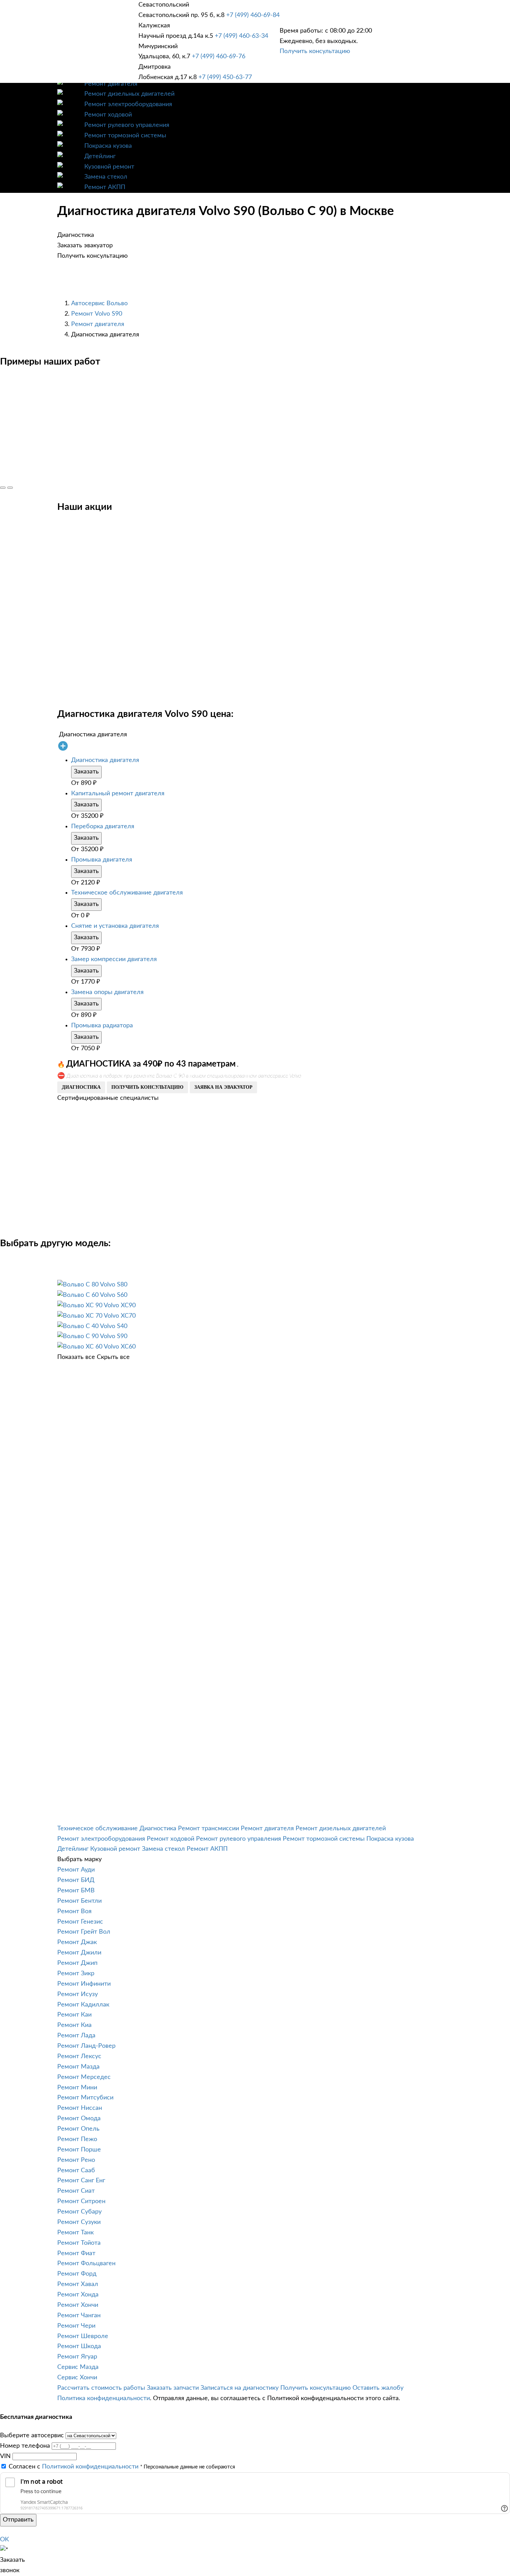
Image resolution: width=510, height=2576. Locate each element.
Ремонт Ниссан (80, 2108)
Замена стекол (106, 177)
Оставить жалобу (378, 2388)
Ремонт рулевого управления (127, 125)
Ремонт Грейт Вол (84, 1932)
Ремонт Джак (77, 1942)
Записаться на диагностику (240, 2388)
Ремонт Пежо (77, 2139)
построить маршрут (29, 1530)
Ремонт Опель (78, 2129)
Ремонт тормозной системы (125, 136)
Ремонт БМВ (76, 1891)
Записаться (37, 626)
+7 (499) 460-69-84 (253, 15)
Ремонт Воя (74, 1911)
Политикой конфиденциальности (90, 2467)
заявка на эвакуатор (223, 1087)
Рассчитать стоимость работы (101, 2388)
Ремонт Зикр (76, 1974)
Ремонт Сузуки (79, 2222)
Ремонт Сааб (76, 2171)
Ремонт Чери (76, 2326)
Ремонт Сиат (76, 2191)
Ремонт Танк (75, 2233)
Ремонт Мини (77, 2088)
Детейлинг (100, 156)
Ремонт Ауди (76, 1870)
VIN (5, 2456)
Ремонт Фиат (76, 2253)
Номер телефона (25, 2446)
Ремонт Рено (76, 2160)
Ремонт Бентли (79, 1901)
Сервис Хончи (77, 2378)
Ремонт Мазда (78, 2067)
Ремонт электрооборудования (128, 104)
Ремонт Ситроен (81, 2201)
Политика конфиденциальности (104, 2398)
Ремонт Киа (74, 2025)
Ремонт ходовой (108, 115)
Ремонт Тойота (79, 2243)
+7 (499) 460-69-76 (219, 57)
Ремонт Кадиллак (83, 2005)
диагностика (81, 1087)
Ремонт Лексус (79, 2056)
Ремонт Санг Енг (81, 2181)
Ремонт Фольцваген (86, 2263)
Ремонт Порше (79, 2150)
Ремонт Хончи (78, 2305)
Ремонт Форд (77, 2274)
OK (5, 2540)
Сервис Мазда (78, 2367)
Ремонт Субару (79, 2212)
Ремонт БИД (76, 1880)
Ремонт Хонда (78, 2295)
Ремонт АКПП (105, 187)
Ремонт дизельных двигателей (129, 94)
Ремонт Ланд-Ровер (86, 2046)
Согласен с (74, 2467)
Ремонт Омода (79, 2119)
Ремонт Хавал (78, 2284)
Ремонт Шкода (79, 2346)
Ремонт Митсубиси (85, 2098)
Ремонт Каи (74, 2015)
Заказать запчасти (173, 2388)
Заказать (86, 772)
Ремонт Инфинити (84, 1984)
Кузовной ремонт (109, 167)
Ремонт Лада (76, 2036)
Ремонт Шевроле (83, 2336)
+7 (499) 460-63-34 (241, 36)
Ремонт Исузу (78, 1994)
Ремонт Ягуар (77, 2357)
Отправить (18, 2520)
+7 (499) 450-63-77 (225, 77)
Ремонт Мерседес (84, 2077)
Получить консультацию (315, 51)
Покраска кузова (108, 146)
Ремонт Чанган (79, 2316)
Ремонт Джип (77, 1963)
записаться (137, 1530)
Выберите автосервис (32, 2436)
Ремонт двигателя (111, 84)
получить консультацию (147, 1087)
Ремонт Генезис (80, 1922)
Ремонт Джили (79, 1953)
